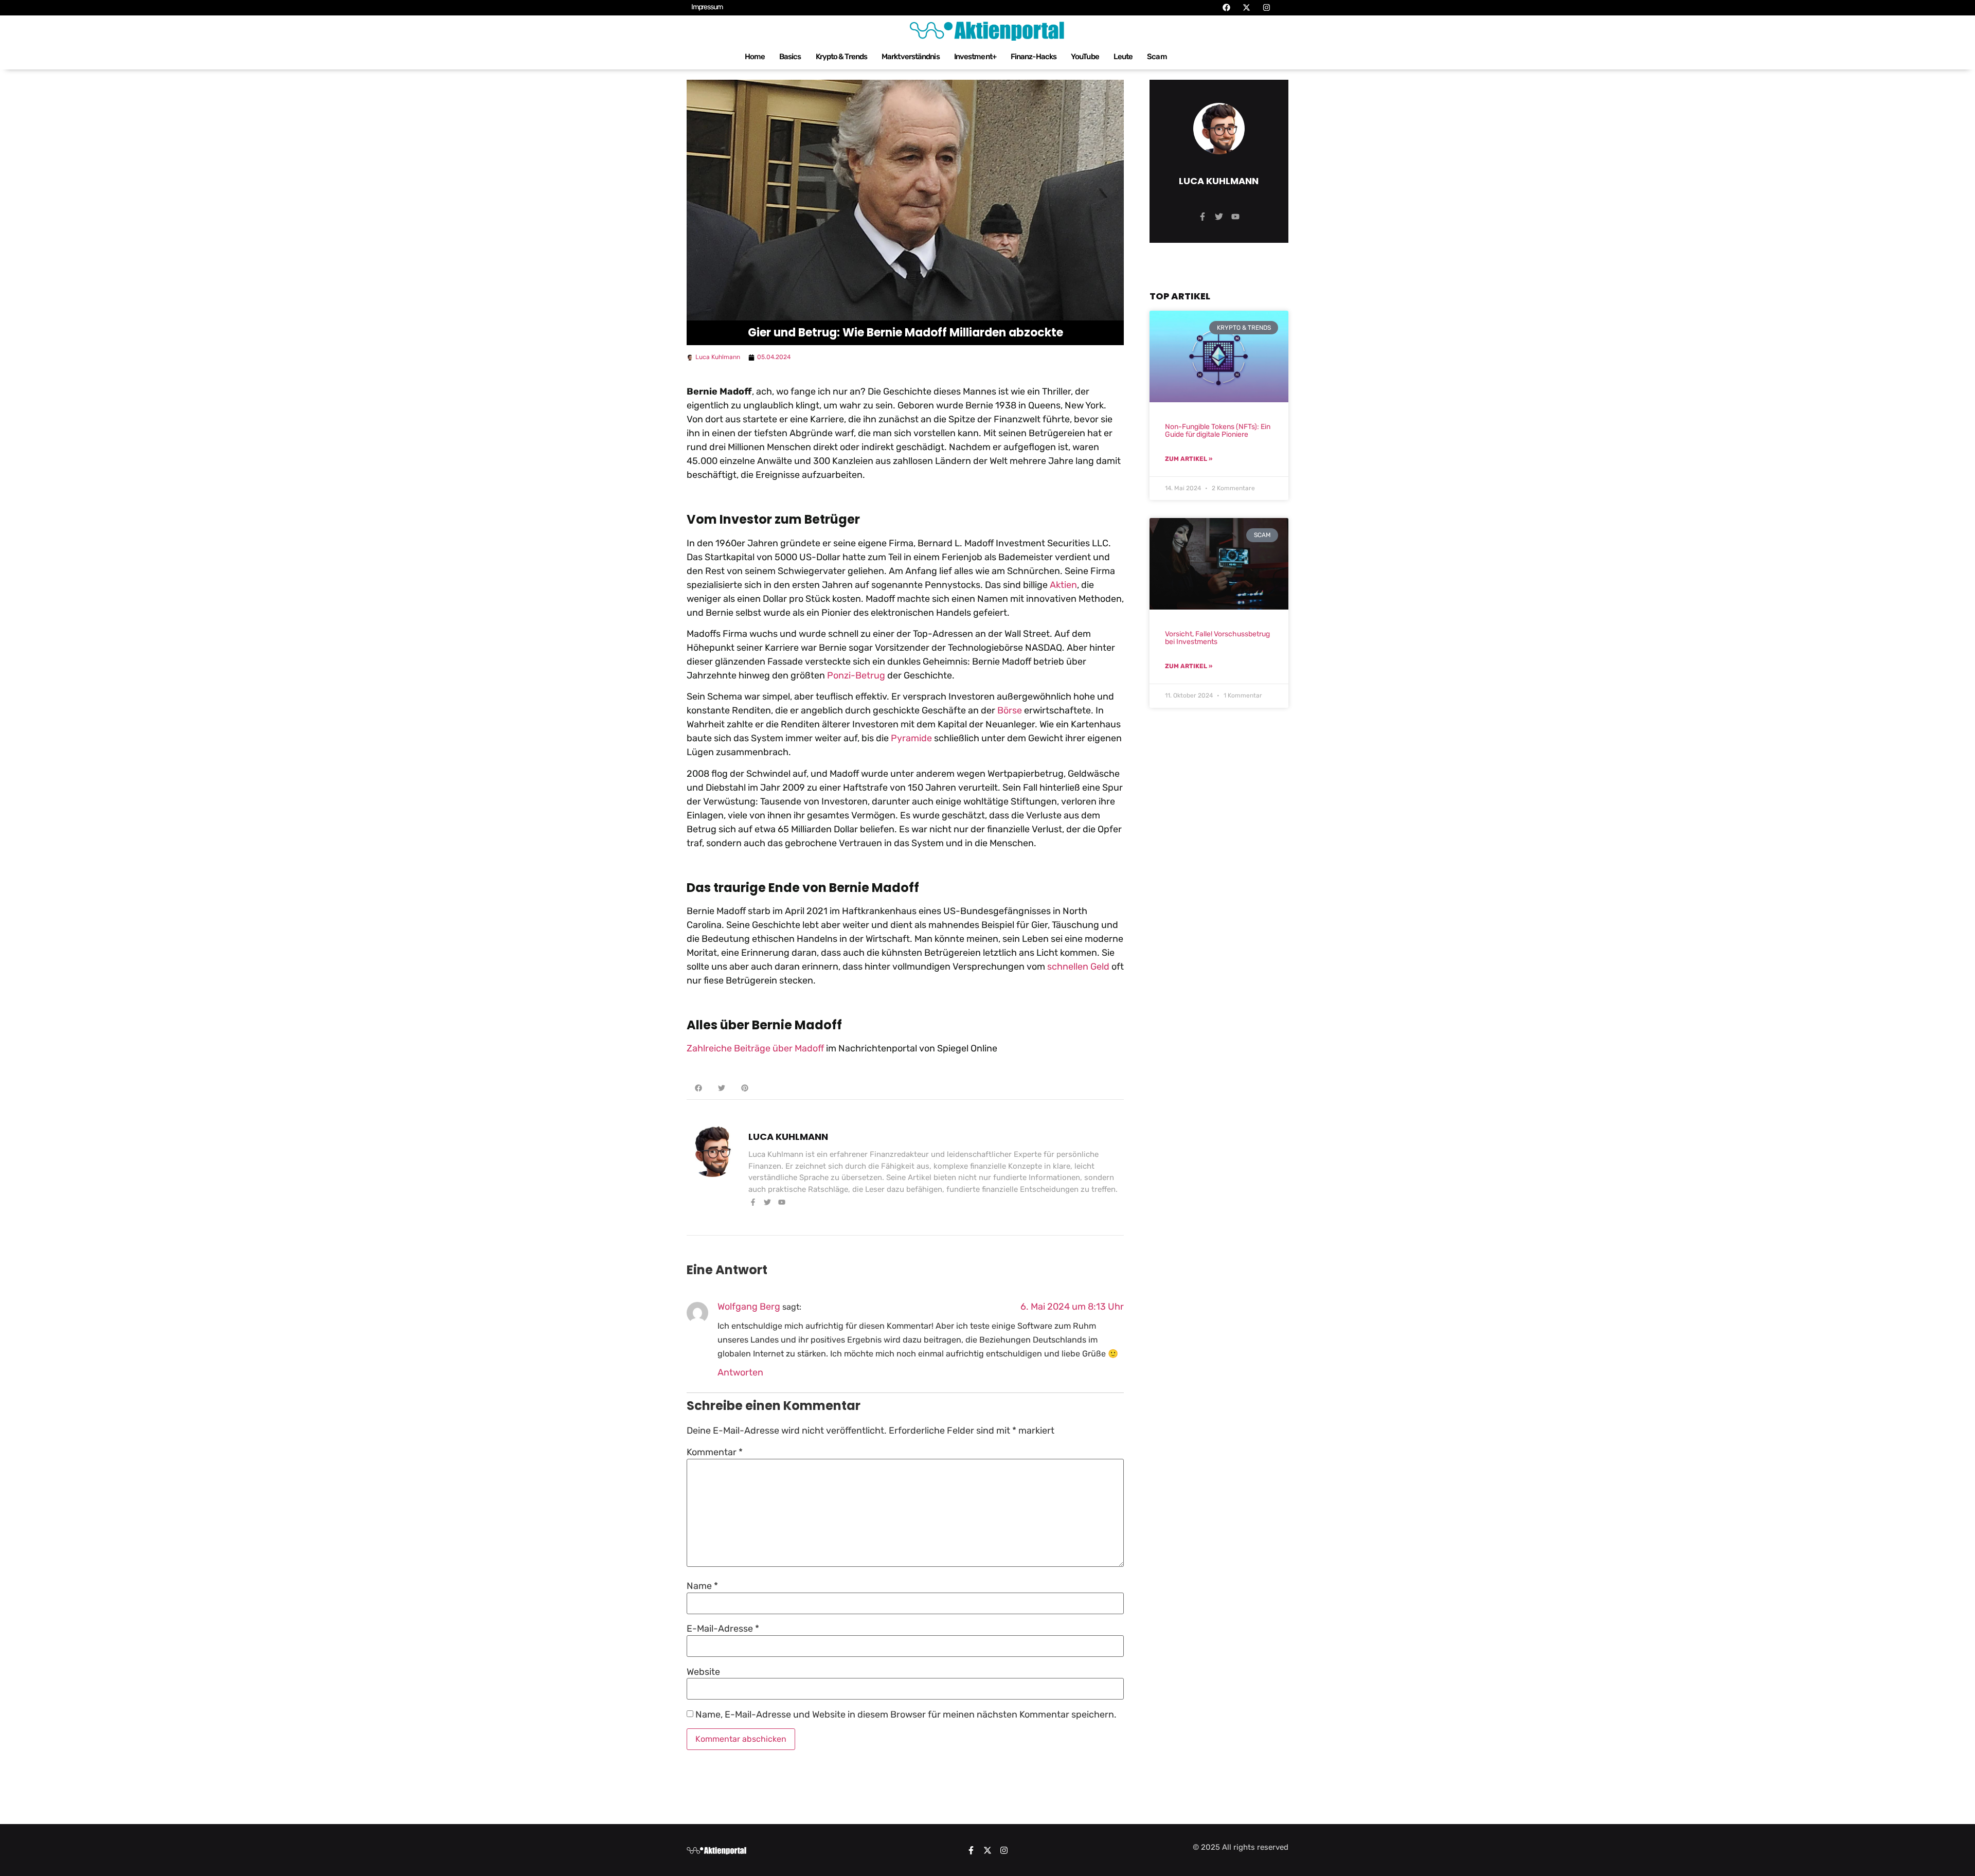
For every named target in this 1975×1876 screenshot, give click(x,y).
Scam (1157, 57)
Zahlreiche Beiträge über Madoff (755, 1048)
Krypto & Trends (842, 57)
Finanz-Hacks (1034, 57)
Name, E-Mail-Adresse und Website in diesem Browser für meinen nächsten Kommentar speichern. (906, 1714)
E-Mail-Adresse (723, 1629)
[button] (698, 1088)
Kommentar (715, 1452)
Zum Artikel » (1189, 459)
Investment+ (975, 57)
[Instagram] (1004, 1850)
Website (703, 1672)
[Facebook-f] (971, 1850)
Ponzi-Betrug (856, 675)
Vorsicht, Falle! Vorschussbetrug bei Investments (1217, 638)
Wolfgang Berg (749, 1307)
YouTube (1085, 57)
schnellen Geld (1078, 967)
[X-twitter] (987, 1850)
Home (755, 57)
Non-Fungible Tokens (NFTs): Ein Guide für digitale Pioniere (1218, 431)
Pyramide (911, 738)
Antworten (740, 1372)
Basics (790, 57)
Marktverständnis (911, 57)
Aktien (1063, 585)
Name (702, 1586)
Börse (1010, 710)
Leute (1123, 57)
